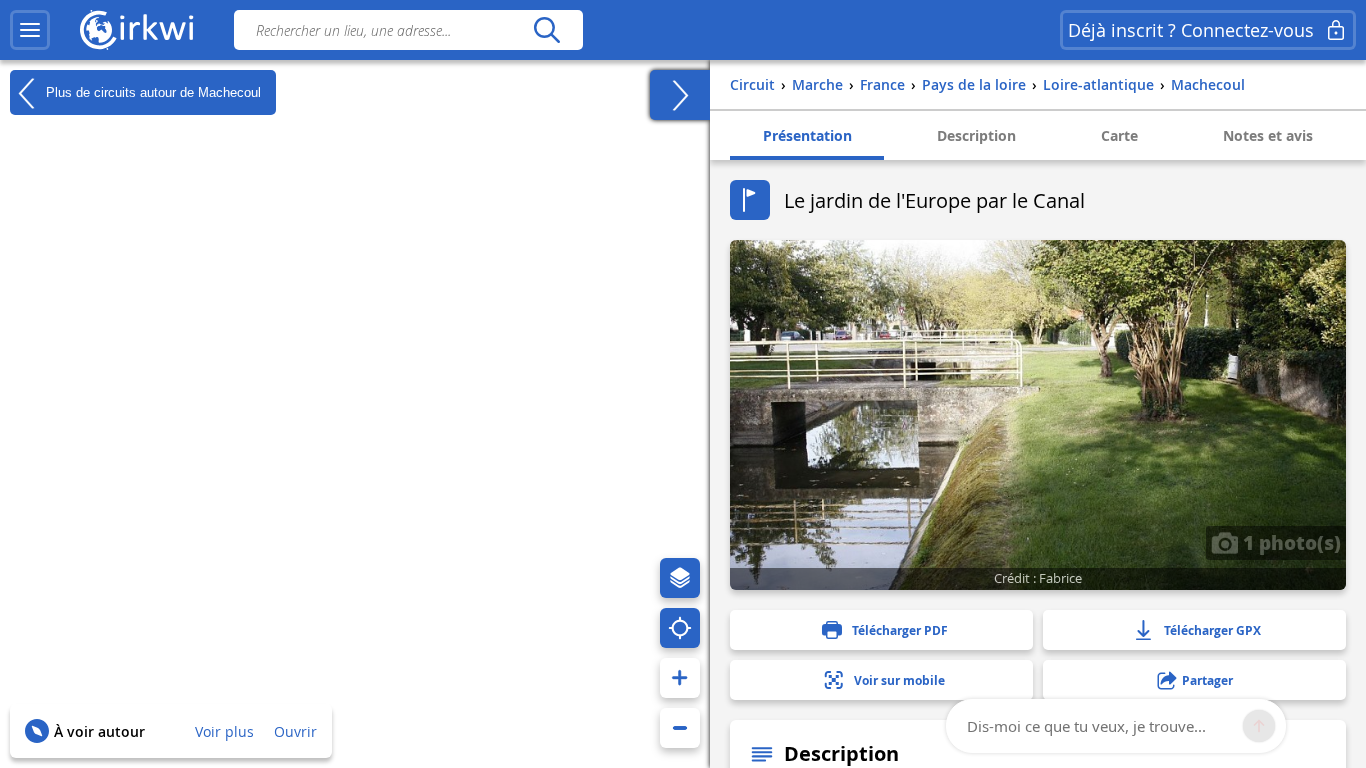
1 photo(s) (1289, 542)
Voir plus (224, 731)
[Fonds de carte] (680, 578)
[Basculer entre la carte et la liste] (680, 95)
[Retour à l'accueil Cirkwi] (137, 30)
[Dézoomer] (680, 728)
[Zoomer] (680, 678)
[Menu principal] (30, 30)
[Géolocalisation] (680, 628)
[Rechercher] (546, 30)
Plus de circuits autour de (151, 91)
